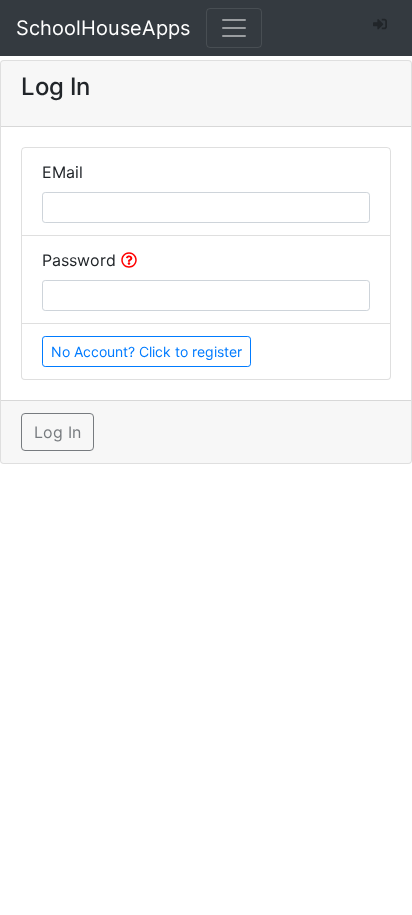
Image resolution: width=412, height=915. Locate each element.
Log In (57, 432)
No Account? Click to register (146, 351)
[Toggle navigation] (234, 28)
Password (81, 260)
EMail (62, 172)
